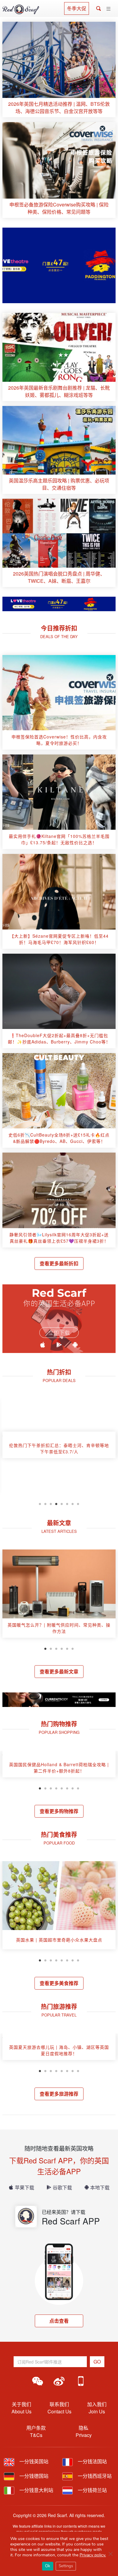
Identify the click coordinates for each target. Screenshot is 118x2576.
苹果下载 (25, 2187)
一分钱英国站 (33, 2461)
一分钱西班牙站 (94, 2476)
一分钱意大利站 (36, 2490)
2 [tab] (45, 1503)
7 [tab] (73, 1503)
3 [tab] (51, 1503)
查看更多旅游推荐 (59, 2094)
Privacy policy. (93, 2555)
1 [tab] (40, 1503)
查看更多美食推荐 (59, 1983)
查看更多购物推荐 (59, 1811)
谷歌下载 (62, 2187)
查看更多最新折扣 (59, 1263)
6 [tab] (67, 1503)
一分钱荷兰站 (92, 2490)
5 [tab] (62, 1503)
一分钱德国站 (33, 2476)
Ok (48, 2566)
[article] (59, 70)
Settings (66, 2566)
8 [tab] (78, 1503)
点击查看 (59, 2321)
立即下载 (59, 1333)
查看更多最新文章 (59, 1671)
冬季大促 (77, 8)
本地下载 (100, 2187)
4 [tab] (56, 1503)
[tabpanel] (59, 1447)
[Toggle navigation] (108, 9)
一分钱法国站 (92, 2461)
